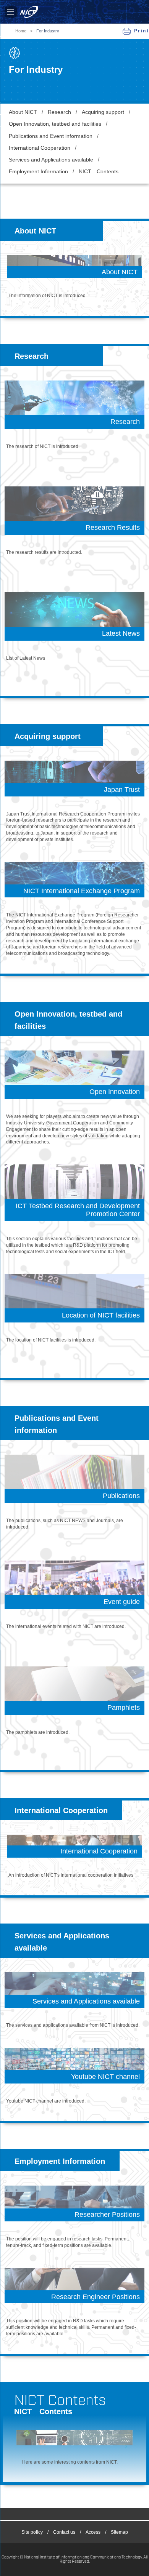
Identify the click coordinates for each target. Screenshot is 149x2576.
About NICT (23, 112)
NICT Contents (99, 172)
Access (93, 2532)
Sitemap (119, 2532)
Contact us (64, 2532)
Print (142, 31)
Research (59, 112)
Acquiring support (103, 112)
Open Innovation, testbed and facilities (55, 124)
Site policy (32, 2532)
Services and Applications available (51, 160)
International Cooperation (40, 148)
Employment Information (38, 172)
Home (21, 31)
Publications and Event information (51, 136)
